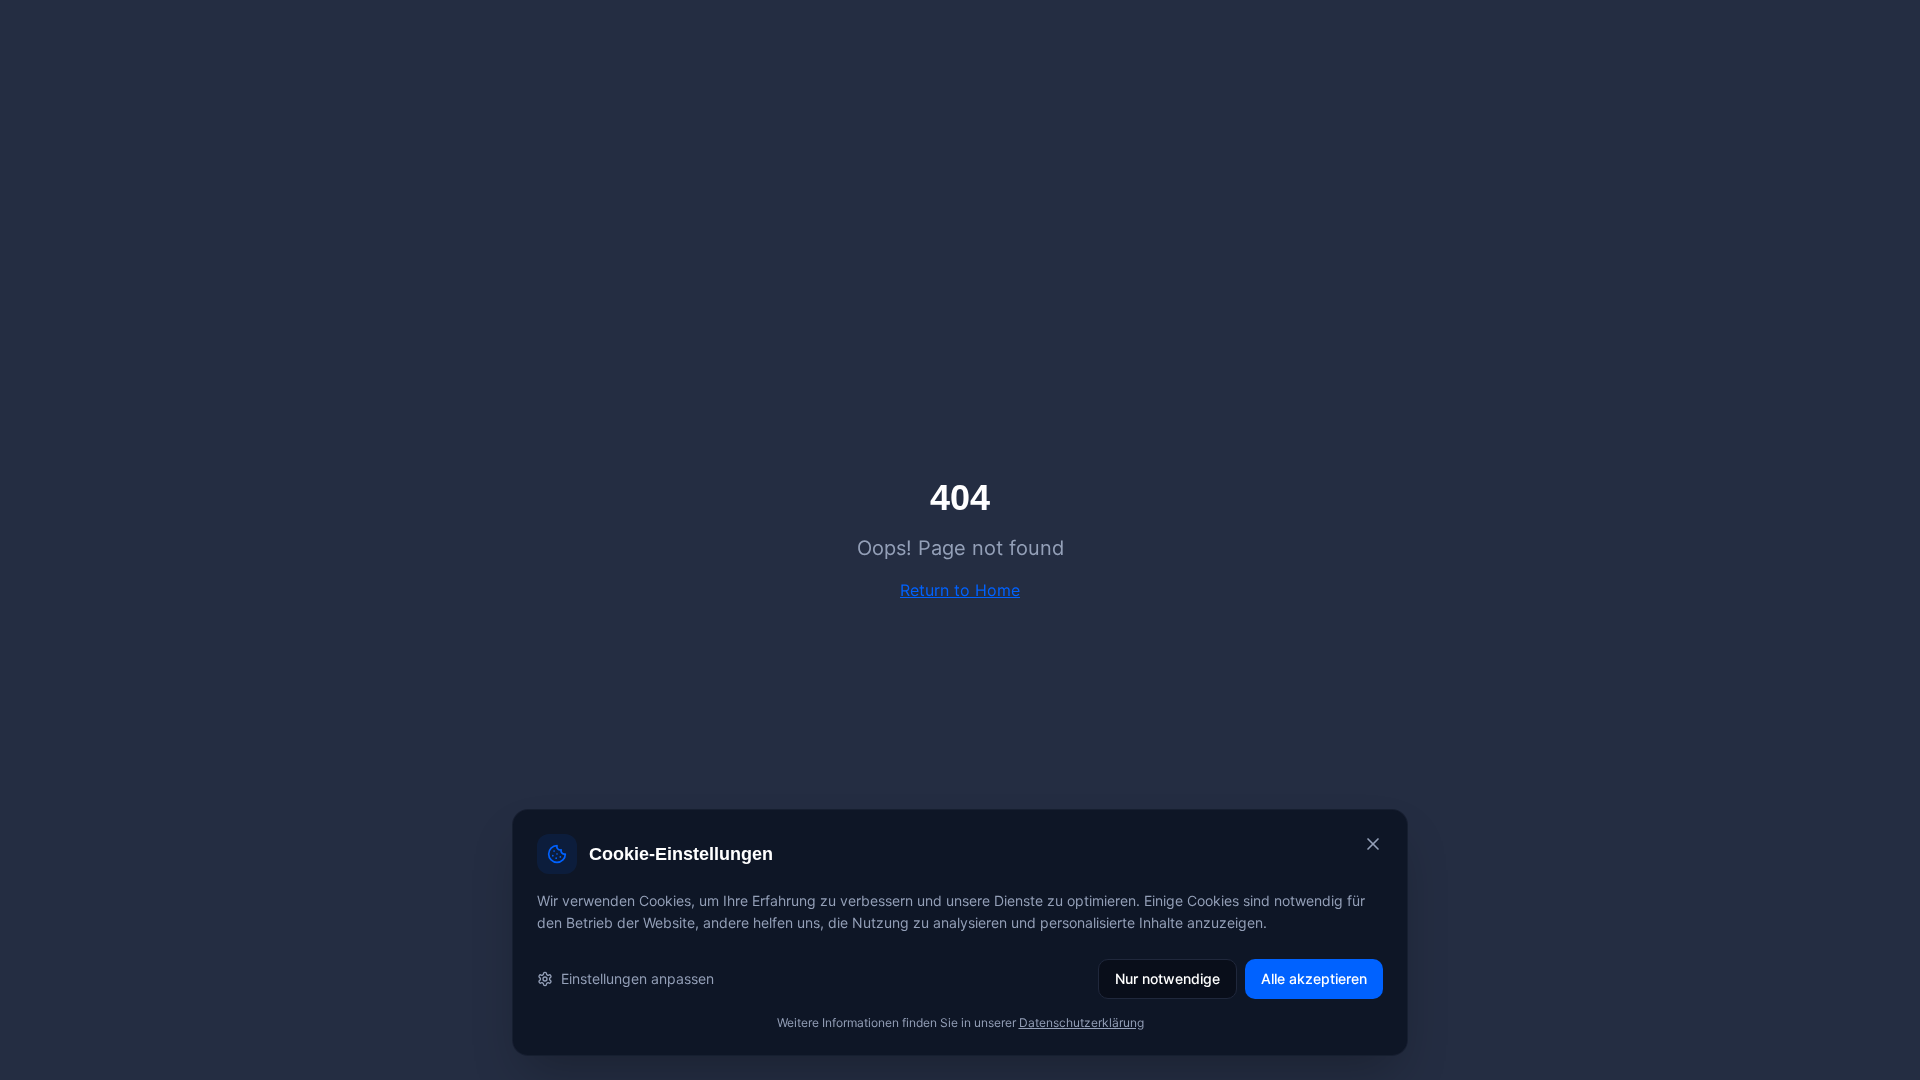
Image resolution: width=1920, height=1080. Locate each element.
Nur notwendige (1167, 978)
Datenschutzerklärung (1081, 1022)
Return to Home (960, 590)
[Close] (1373, 844)
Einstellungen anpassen (637, 978)
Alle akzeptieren (1314, 978)
